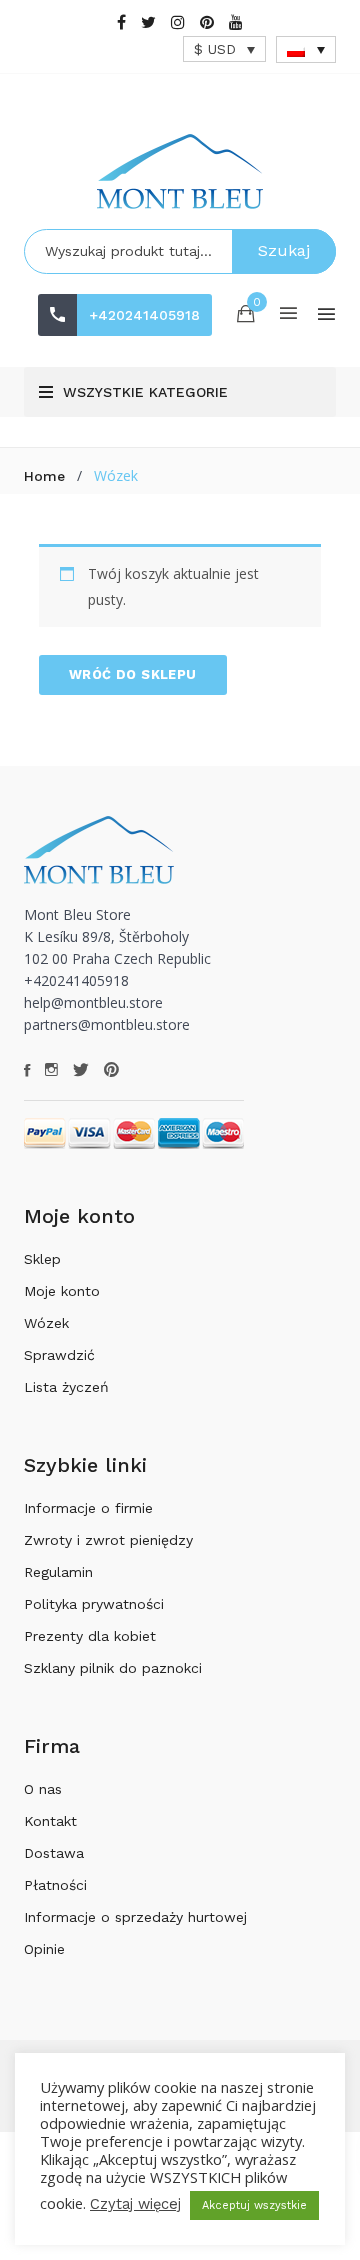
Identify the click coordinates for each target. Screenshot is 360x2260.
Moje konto (62, 1291)
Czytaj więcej (135, 2204)
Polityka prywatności (94, 1604)
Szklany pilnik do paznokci (113, 1668)
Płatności (55, 1885)
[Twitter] (148, 22)
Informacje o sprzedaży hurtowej (135, 1917)
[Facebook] (121, 22)
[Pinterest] (207, 22)
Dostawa (54, 1853)
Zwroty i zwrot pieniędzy (108, 1540)
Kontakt (50, 1821)
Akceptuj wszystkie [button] (254, 2205)
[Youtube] (236, 22)
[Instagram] (178, 22)
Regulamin (58, 1572)
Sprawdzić (59, 1355)
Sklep (42, 1259)
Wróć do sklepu (133, 674)
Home (44, 476)
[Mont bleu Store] (180, 171)
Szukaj (284, 250)
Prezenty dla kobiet (90, 1636)
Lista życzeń (66, 1387)
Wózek (46, 1323)
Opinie (44, 1949)
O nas (43, 1789)
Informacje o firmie (88, 1508)
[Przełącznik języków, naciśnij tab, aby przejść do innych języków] (306, 49)
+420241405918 (144, 315)
